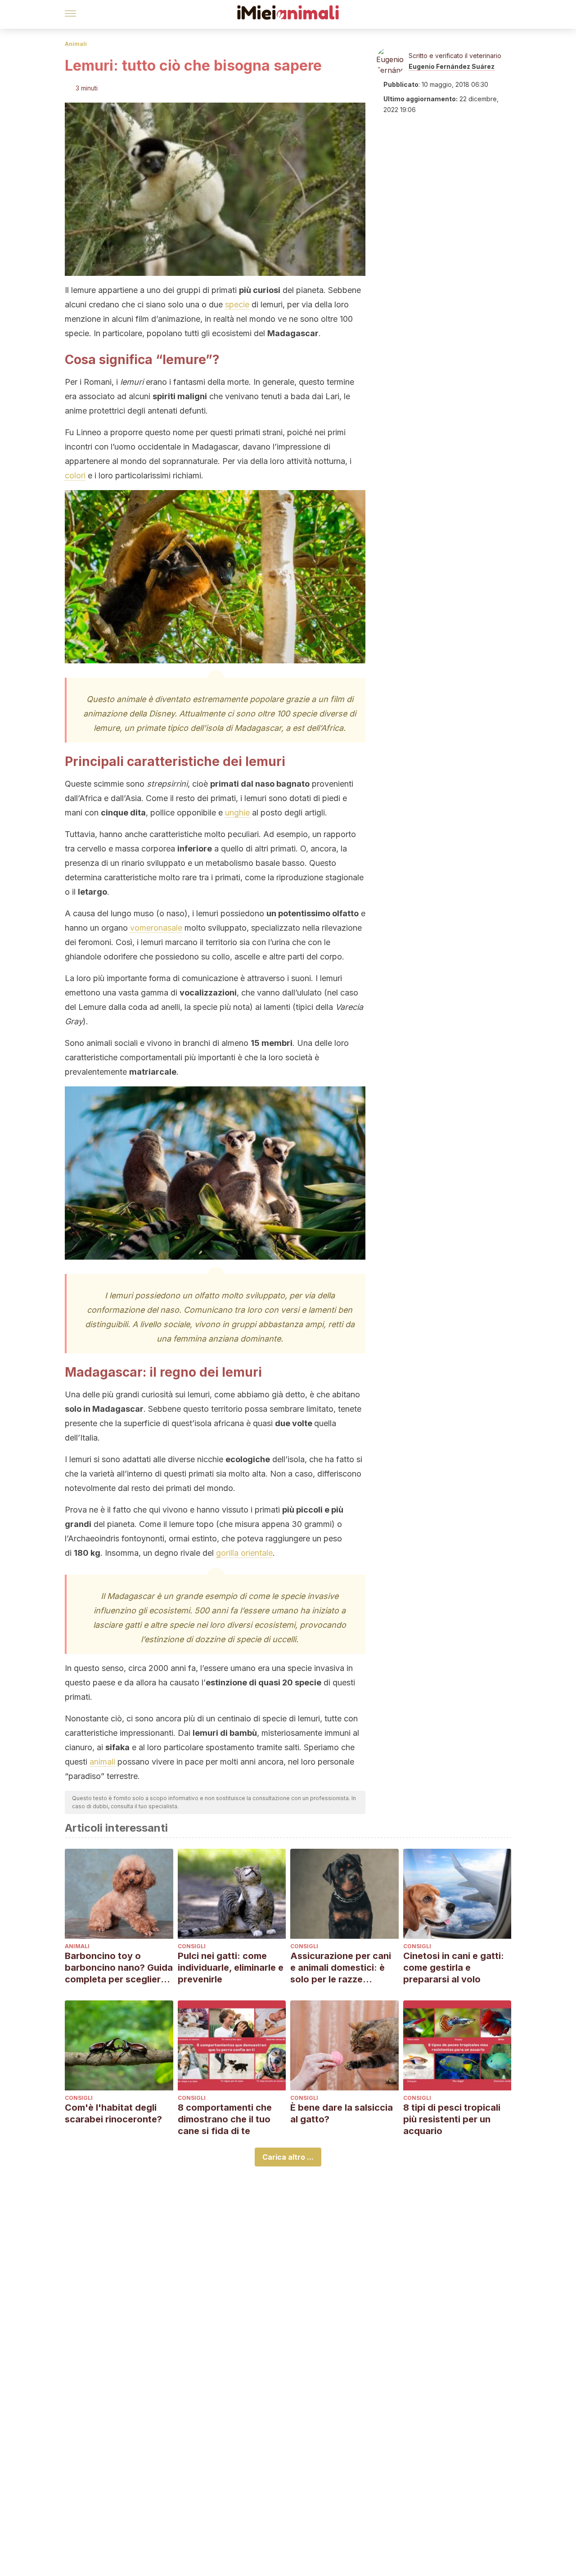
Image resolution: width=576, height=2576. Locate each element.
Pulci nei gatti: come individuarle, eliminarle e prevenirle (231, 1968)
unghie (237, 813)
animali (102, 1762)
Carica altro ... (288, 2157)
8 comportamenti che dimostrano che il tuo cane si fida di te (225, 2119)
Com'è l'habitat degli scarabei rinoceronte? (113, 2113)
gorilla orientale (244, 1553)
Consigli (192, 1946)
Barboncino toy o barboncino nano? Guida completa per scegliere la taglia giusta (119, 1968)
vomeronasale (156, 928)
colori (75, 475)
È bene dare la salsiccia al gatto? (342, 2113)
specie (237, 304)
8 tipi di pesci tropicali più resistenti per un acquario (452, 2119)
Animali (76, 44)
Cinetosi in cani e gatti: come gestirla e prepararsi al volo (454, 1968)
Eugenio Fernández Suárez (452, 66)
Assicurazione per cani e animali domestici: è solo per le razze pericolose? (341, 1968)
